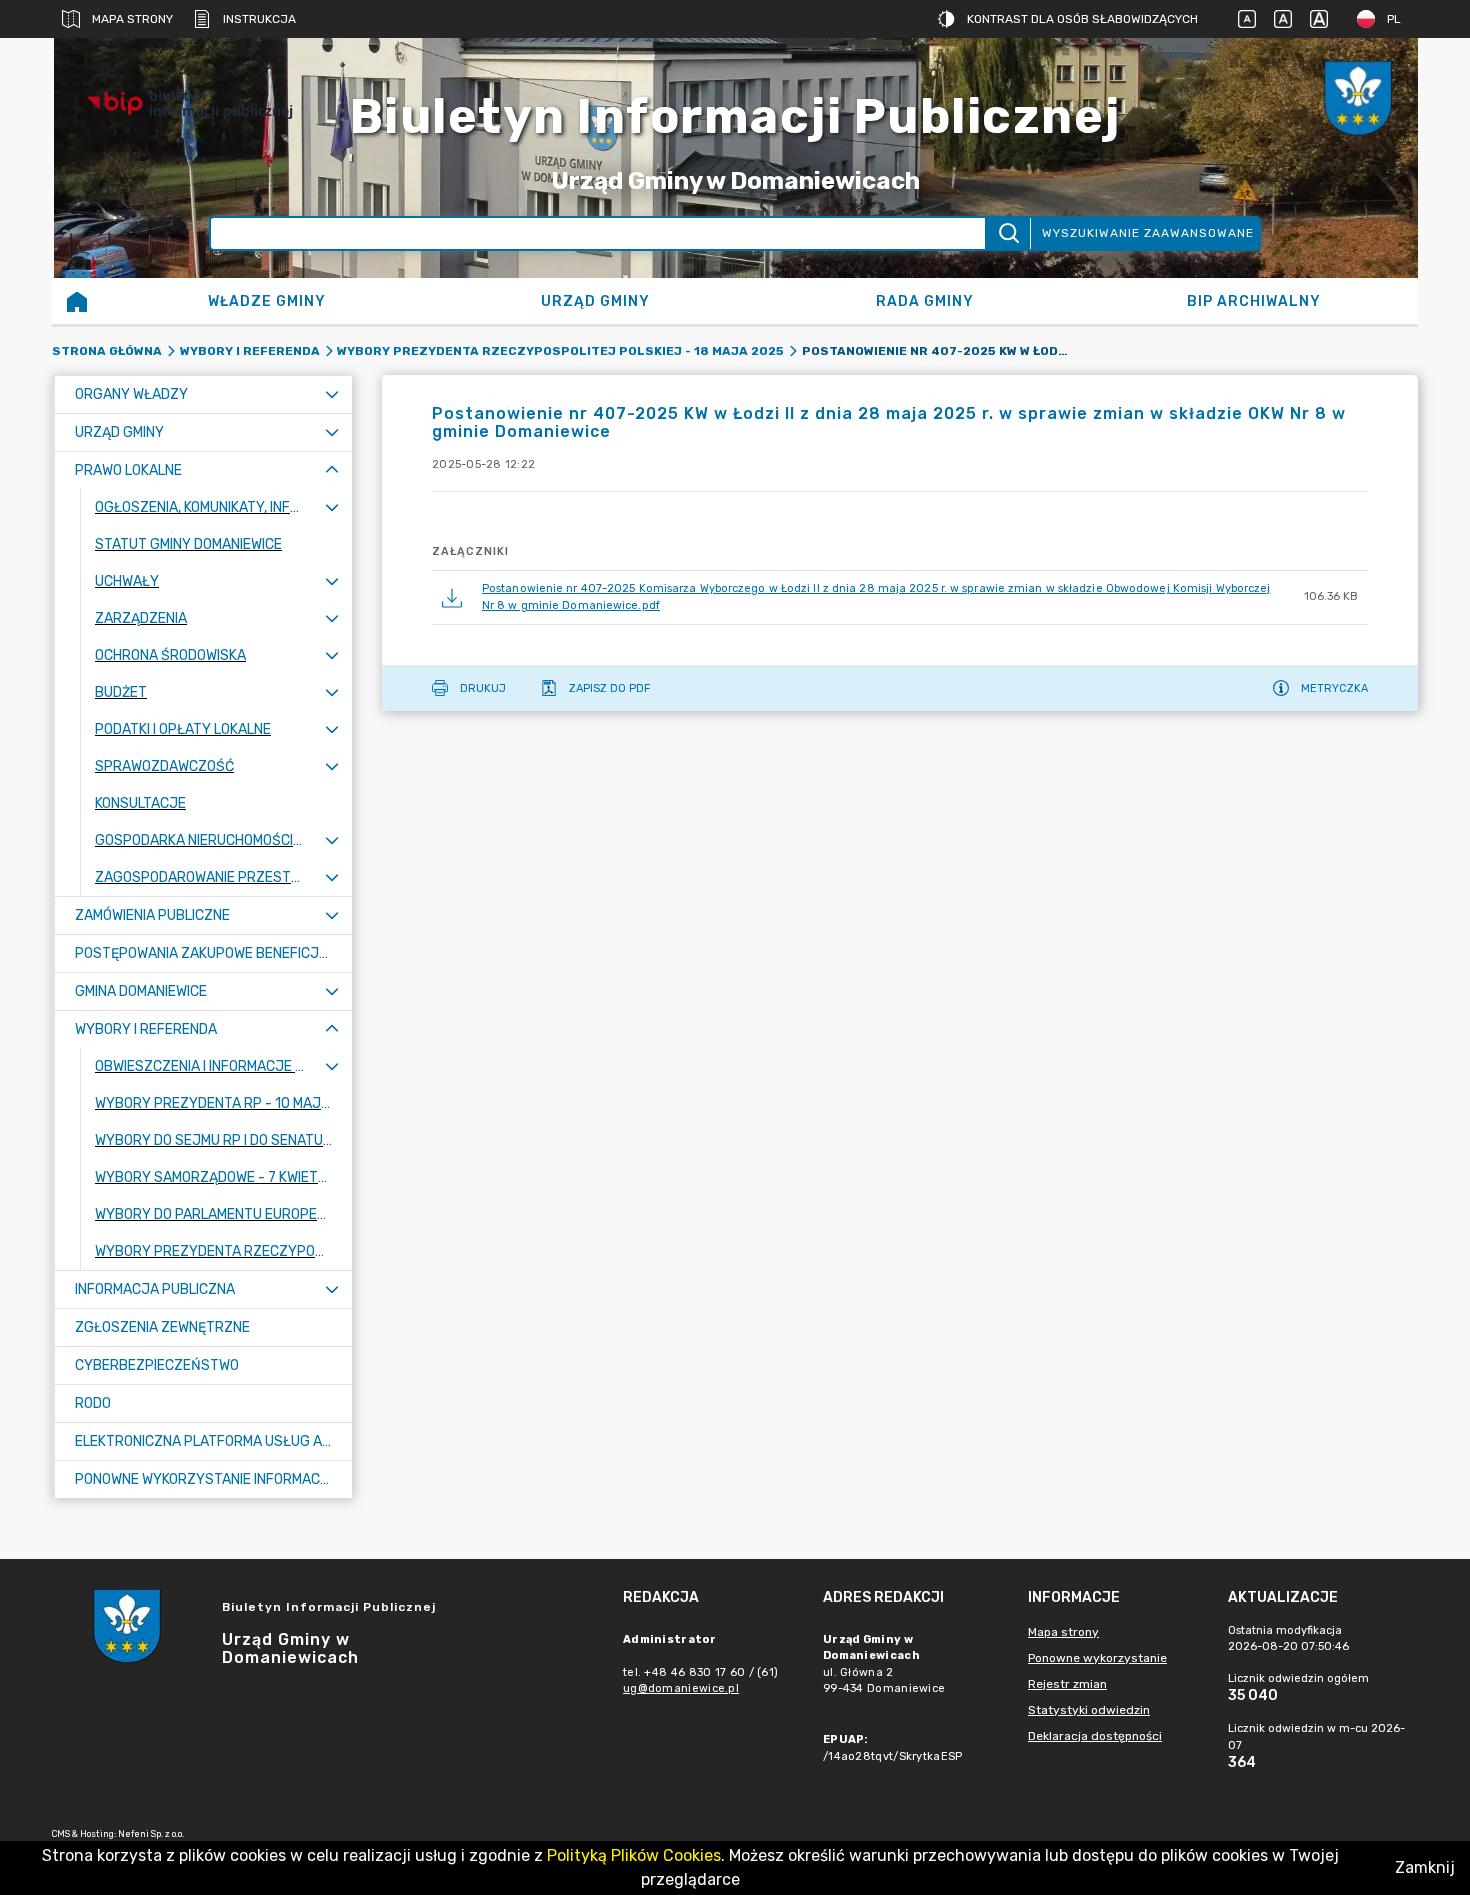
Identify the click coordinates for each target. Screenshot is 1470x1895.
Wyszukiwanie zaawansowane (1148, 233)
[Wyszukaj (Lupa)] (1007, 233)
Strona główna (107, 351)
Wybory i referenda (250, 351)
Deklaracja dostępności (1095, 1736)
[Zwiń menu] (332, 470)
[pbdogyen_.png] (1358, 103)
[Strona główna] (77, 301)
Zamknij (1425, 1867)
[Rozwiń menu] (332, 394)
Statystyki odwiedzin (1089, 1710)
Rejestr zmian (1067, 1684)
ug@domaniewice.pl (681, 1688)
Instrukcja (259, 19)
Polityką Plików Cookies (634, 1855)
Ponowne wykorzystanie (1097, 1658)
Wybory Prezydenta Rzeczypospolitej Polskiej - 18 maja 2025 (560, 351)
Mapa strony (132, 19)
